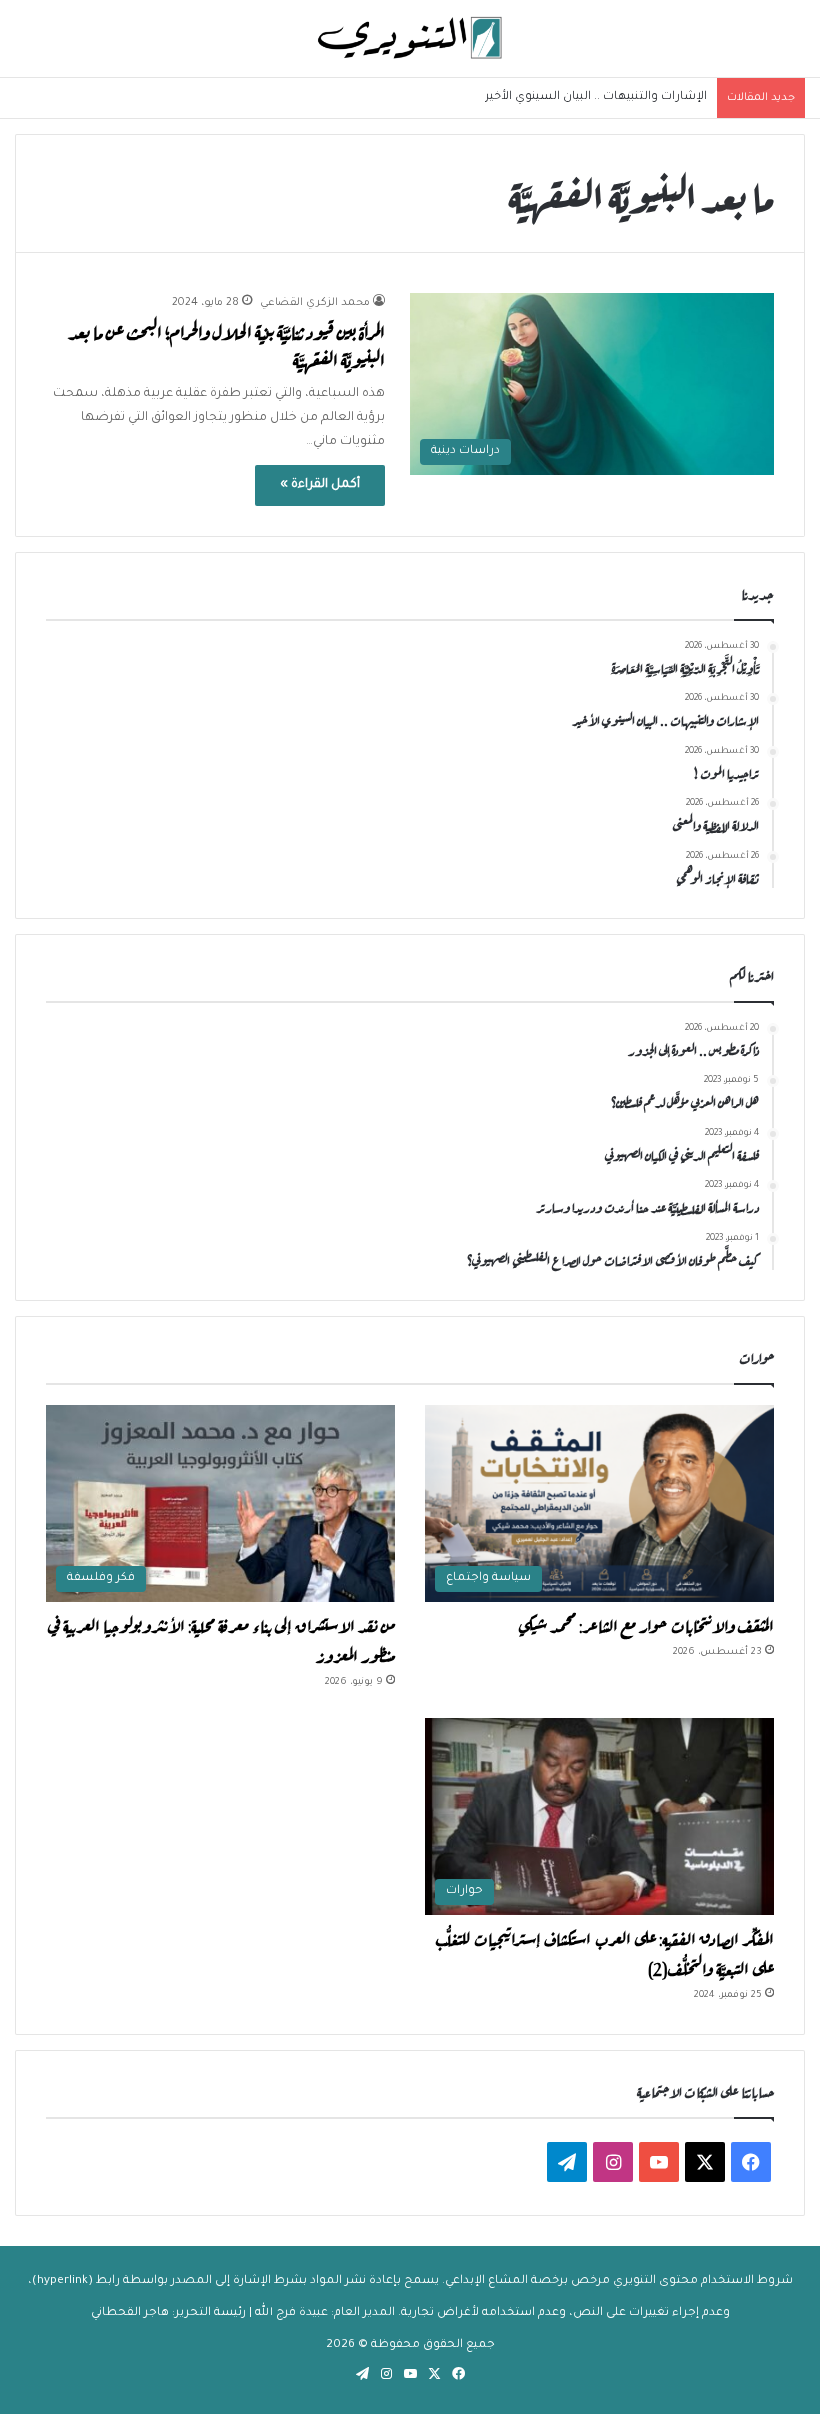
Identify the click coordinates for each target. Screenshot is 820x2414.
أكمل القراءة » (320, 485)
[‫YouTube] (659, 2162)
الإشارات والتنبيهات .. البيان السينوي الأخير (596, 97)
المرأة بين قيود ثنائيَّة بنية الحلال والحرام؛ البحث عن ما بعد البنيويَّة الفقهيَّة (226, 344)
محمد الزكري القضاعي (315, 303)
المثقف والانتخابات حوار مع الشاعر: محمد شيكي (646, 1624)
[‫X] (705, 2162)
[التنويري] (410, 38)
